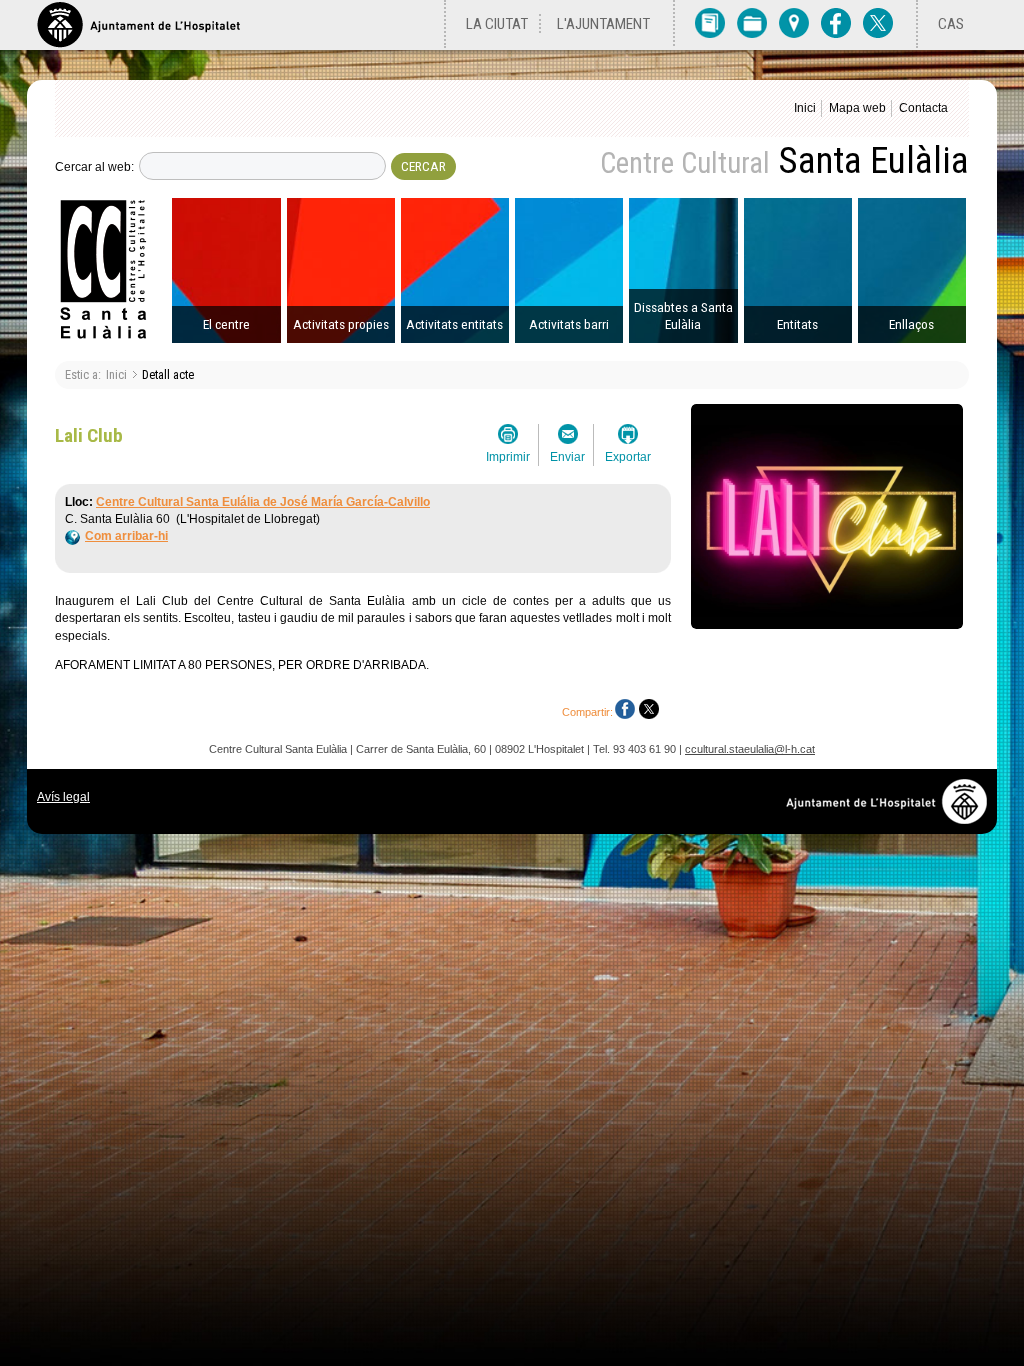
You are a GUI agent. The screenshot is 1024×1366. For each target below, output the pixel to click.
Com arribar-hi (126, 536)
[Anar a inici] (112, 270)
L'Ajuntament (603, 24)
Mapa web (857, 108)
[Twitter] (878, 22)
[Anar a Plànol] (794, 22)
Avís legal (63, 797)
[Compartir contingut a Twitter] (649, 709)
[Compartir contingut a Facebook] (625, 709)
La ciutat (497, 24)
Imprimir (508, 457)
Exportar (628, 457)
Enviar (567, 457)
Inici (805, 108)
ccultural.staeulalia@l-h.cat (750, 749)
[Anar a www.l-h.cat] (891, 818)
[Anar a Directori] (710, 22)
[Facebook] (836, 22)
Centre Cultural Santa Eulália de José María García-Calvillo (263, 502)
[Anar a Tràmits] (752, 22)
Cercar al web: (94, 167)
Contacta (923, 108)
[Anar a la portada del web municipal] (138, 25)
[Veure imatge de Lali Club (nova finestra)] (827, 623)
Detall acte (168, 374)
